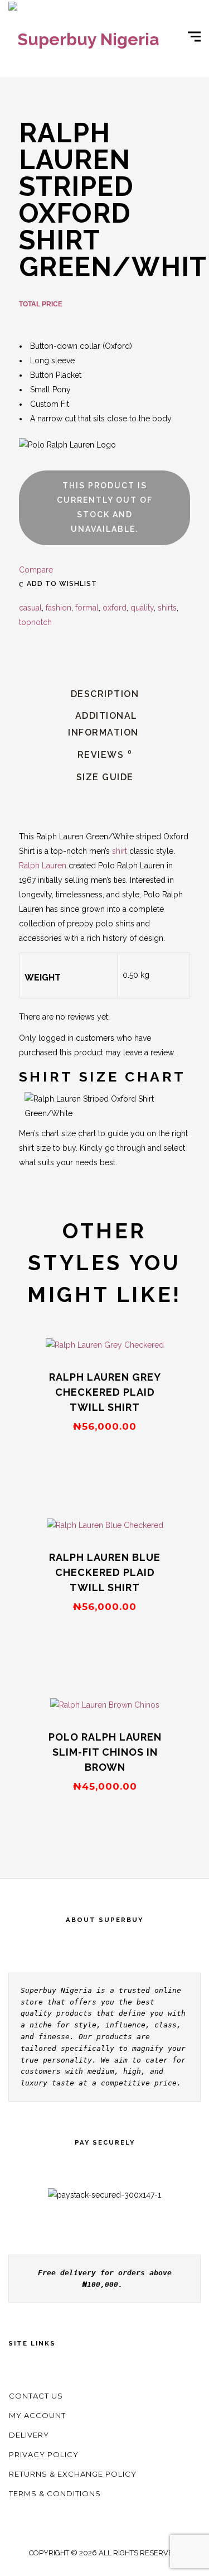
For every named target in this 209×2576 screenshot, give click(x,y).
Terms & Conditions (55, 2493)
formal (87, 608)
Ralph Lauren (43, 866)
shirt (120, 851)
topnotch (35, 622)
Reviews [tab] (105, 755)
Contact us (36, 2396)
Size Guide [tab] (105, 777)
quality (142, 608)
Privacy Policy (44, 2454)
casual (30, 608)
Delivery (29, 2435)
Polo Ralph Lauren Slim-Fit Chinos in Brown (105, 1752)
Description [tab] (105, 694)
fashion (59, 608)
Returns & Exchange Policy (73, 2474)
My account (37, 2415)
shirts (167, 608)
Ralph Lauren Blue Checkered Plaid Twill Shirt (105, 1572)
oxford (115, 608)
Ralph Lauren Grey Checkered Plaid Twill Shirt (105, 1392)
